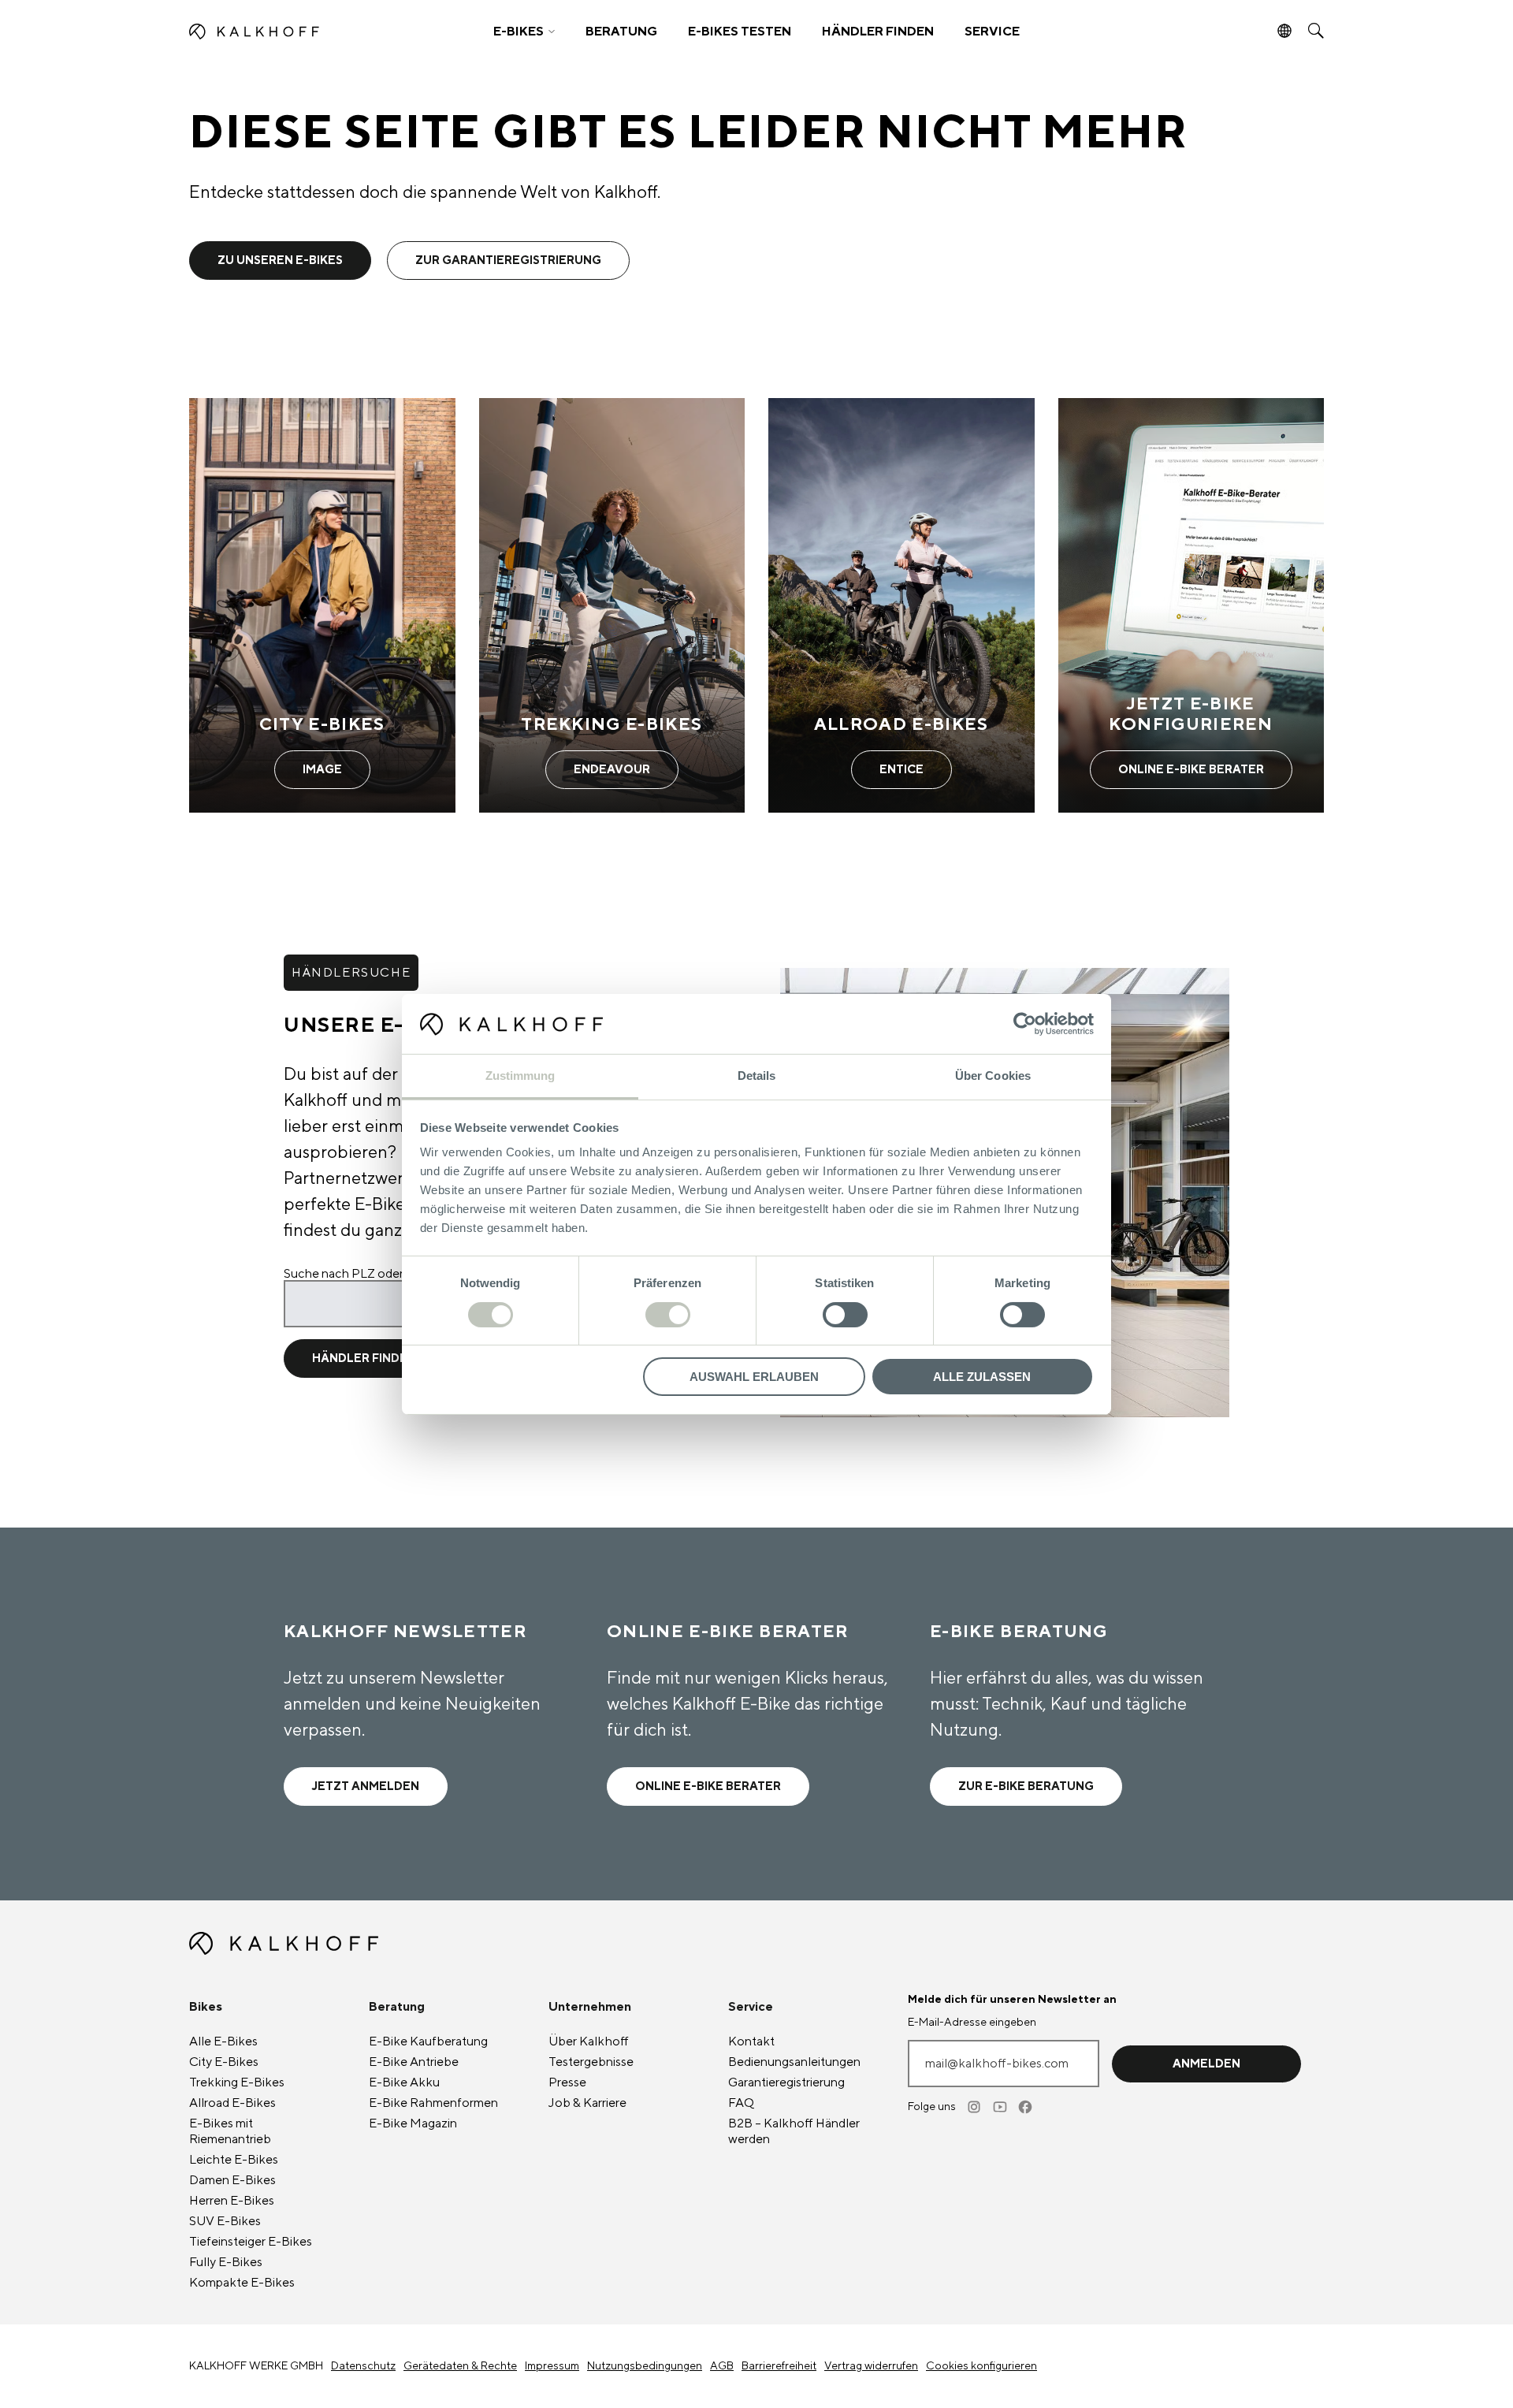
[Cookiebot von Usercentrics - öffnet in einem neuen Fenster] (1025, 1024)
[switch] (668, 1315)
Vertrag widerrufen (871, 2366)
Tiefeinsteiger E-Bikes (251, 2242)
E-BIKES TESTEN (740, 32)
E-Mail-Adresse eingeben (972, 2023)
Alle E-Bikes (223, 2041)
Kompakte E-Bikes (242, 2283)
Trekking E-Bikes (237, 2082)
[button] (524, 32)
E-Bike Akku (404, 2082)
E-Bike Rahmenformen (433, 2103)
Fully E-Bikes (226, 2262)
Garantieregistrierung (786, 2082)
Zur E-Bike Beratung (1026, 1786)
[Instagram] (976, 2107)
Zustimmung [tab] (520, 1076)
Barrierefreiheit (779, 2366)
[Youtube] (1001, 2107)
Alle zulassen (982, 1377)
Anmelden (1206, 2064)
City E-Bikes (224, 2062)
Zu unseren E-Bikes (280, 261)
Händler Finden (364, 1358)
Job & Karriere (587, 2103)
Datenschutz (363, 2366)
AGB (722, 2366)
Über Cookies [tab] (993, 1076)
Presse (567, 2082)
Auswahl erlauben (754, 1377)
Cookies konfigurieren (981, 2366)
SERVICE (992, 32)
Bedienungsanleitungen (794, 2062)
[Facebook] (1026, 2107)
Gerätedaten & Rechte (460, 2366)
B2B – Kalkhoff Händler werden (794, 2131)
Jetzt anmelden (366, 1786)
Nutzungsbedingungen (645, 2366)
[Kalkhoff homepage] (328, 32)
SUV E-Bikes (225, 2221)
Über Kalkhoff (589, 2041)
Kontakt (751, 2041)
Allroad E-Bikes (232, 2103)
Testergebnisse (591, 2062)
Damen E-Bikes (232, 2180)
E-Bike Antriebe (414, 2062)
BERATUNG (621, 32)
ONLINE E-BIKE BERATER (708, 1786)
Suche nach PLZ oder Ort (354, 1274)
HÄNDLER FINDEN (878, 32)
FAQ (741, 2103)
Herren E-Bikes (232, 2201)
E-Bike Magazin (413, 2123)
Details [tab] (757, 1076)
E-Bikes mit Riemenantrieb (230, 2131)
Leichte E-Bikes (234, 2160)
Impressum (552, 2366)
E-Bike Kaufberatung (428, 2041)
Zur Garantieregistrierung (508, 261)
